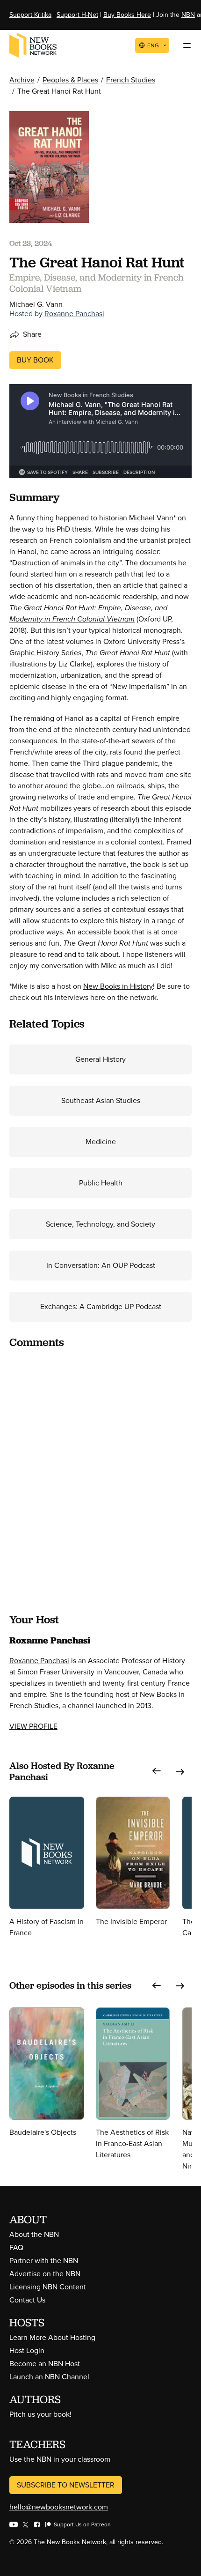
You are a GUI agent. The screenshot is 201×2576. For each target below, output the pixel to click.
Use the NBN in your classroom (60, 2459)
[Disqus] (100, 1474)
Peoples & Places (70, 80)
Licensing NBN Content (48, 2287)
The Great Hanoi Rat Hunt (52, 608)
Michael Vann (151, 518)
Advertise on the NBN (45, 2274)
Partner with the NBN (44, 2261)
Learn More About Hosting (52, 2337)
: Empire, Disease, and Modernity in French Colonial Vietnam (88, 613)
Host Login (27, 2350)
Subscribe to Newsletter (66, 2485)
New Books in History (118, 986)
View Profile (33, 1726)
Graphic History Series (45, 653)
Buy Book (35, 360)
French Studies (131, 80)
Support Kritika (30, 15)
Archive (22, 80)
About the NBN (34, 2234)
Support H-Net (77, 15)
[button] (157, 1771)
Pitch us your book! (40, 2414)
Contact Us (27, 2300)
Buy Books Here (127, 15)
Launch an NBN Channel (49, 2377)
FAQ (16, 2247)
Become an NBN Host (45, 2364)
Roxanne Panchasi (74, 314)
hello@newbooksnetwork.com (59, 2507)
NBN (188, 15)
